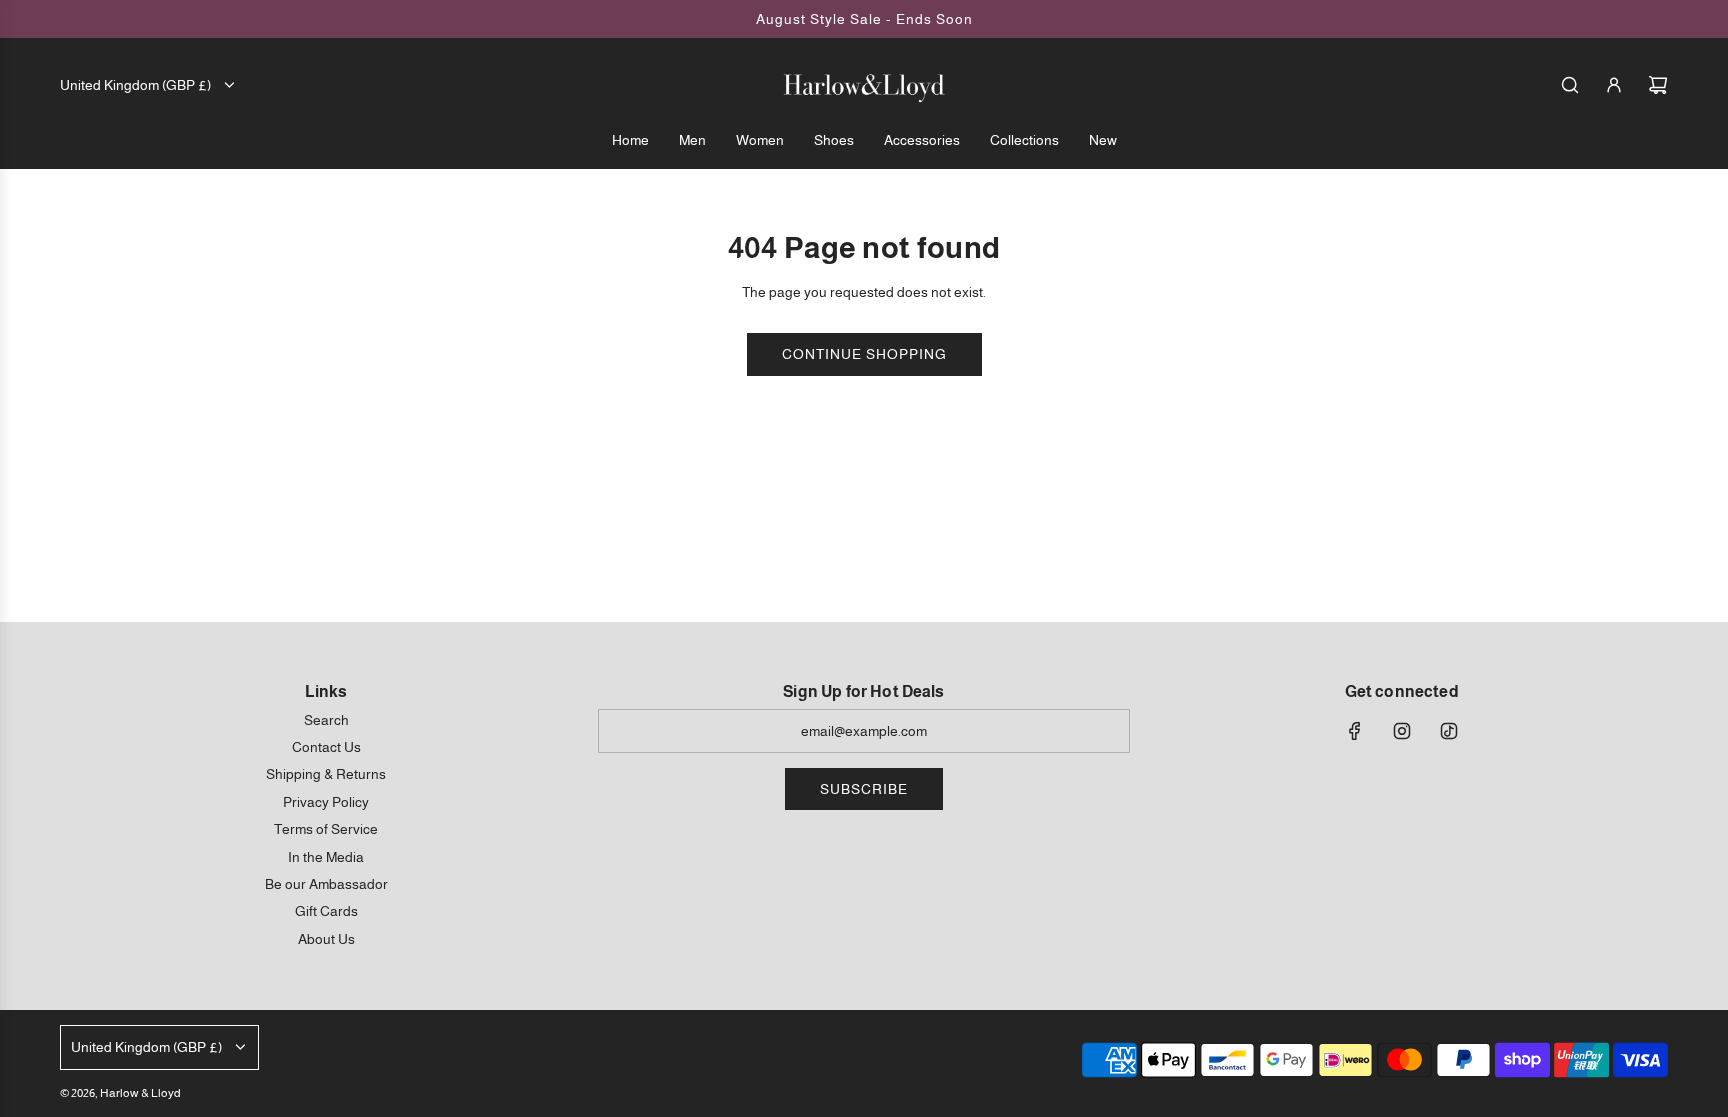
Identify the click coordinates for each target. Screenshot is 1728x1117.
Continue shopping (864, 354)
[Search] (1570, 85)
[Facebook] (1355, 731)
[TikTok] (1449, 731)
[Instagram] (1402, 731)
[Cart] (1658, 85)
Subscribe (864, 789)
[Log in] (1614, 85)
